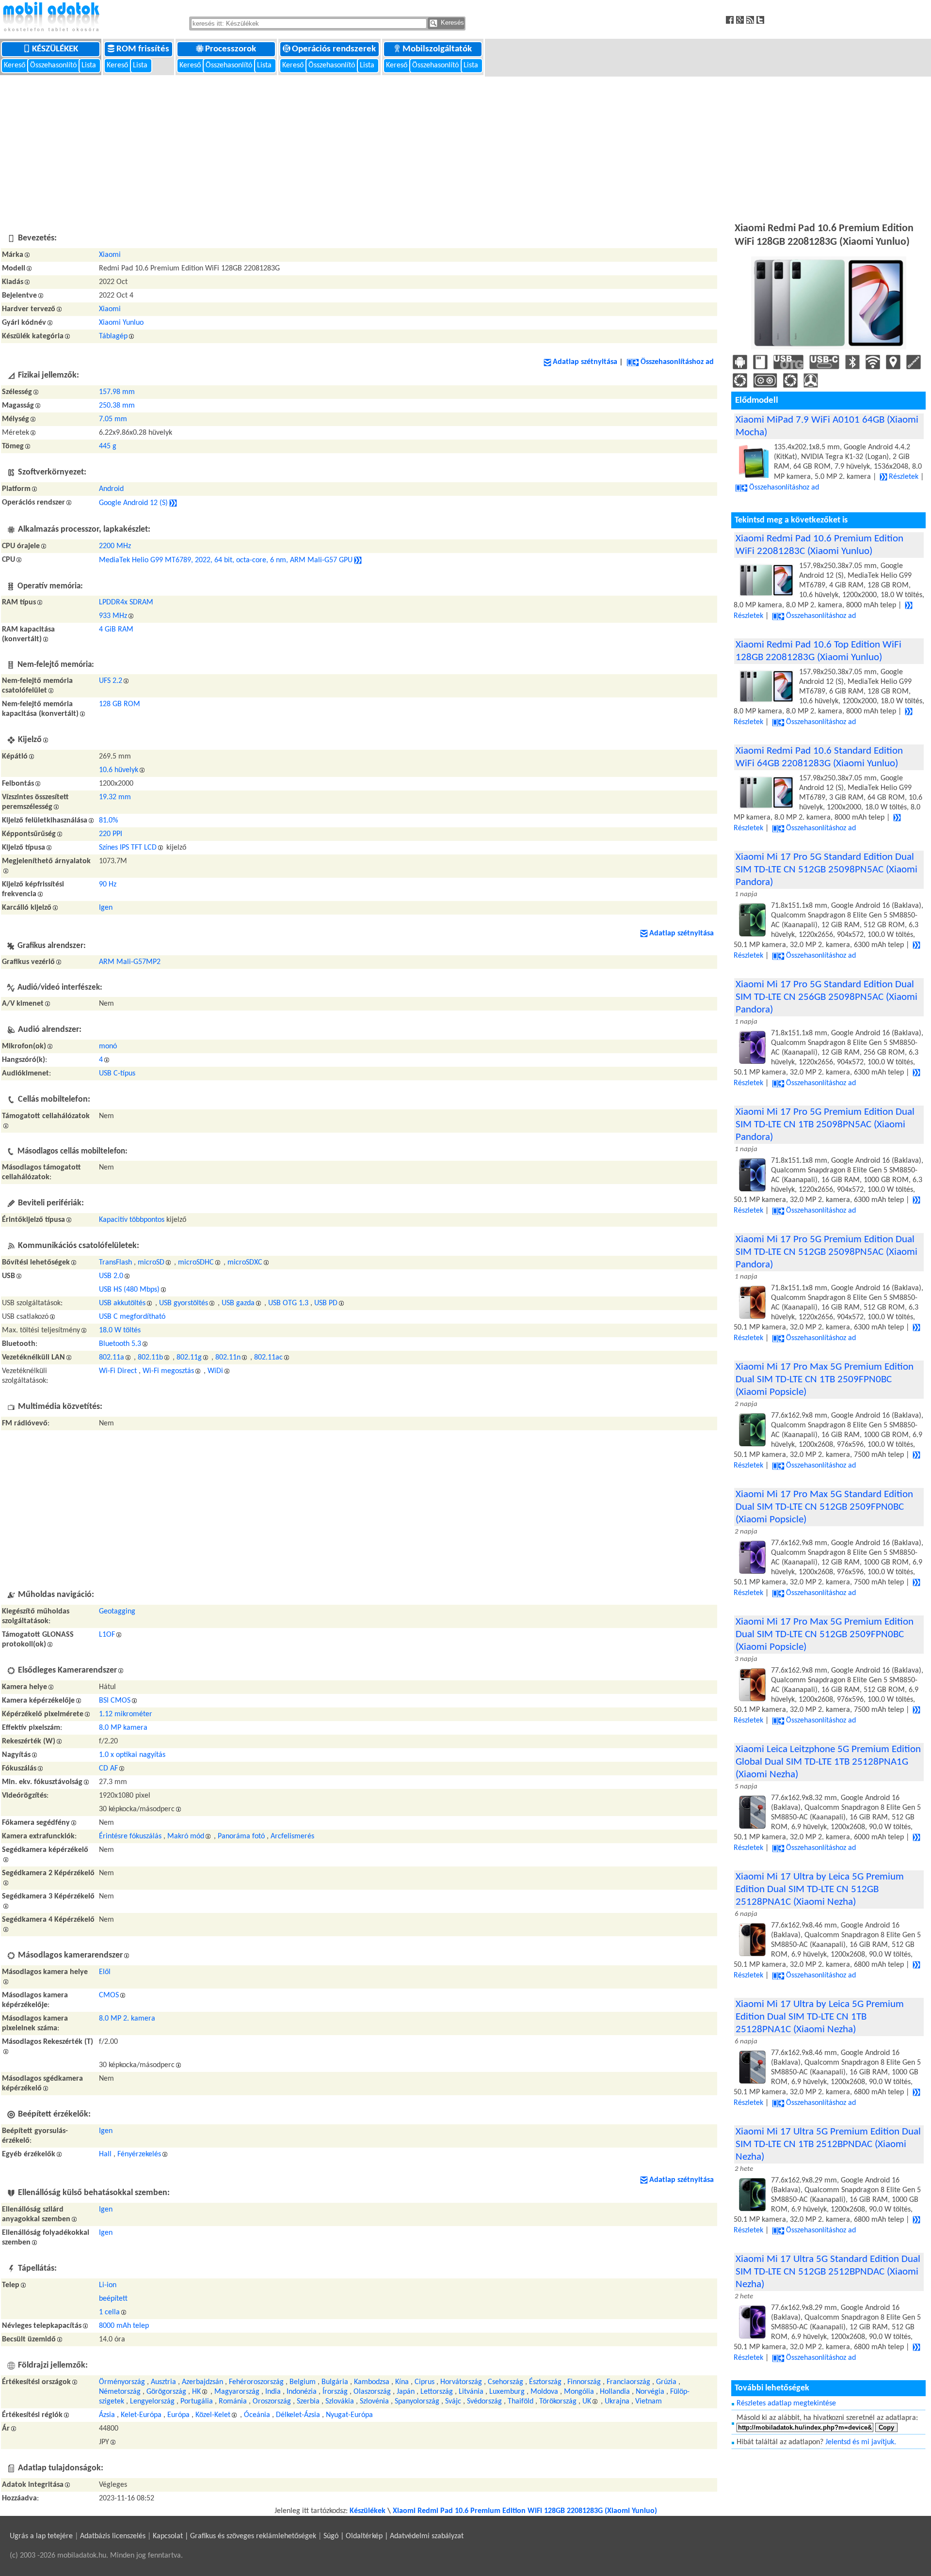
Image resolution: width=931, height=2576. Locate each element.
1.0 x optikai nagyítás (132, 1755)
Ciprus (425, 2382)
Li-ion (108, 2285)
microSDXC (245, 1263)
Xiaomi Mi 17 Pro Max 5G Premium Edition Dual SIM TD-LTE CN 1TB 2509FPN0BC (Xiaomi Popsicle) (825, 1380)
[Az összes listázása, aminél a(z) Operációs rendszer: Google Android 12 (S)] (173, 503)
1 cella (109, 2312)
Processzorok (232, 49)
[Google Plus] (741, 20)
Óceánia (257, 2415)
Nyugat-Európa (349, 2415)
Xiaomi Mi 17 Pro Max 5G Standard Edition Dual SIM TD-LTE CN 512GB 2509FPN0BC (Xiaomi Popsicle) (824, 1507)
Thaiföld (521, 2402)
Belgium (303, 2382)
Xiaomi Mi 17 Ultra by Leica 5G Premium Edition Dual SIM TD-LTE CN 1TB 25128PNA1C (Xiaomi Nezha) (820, 2017)
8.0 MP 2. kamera (127, 2019)
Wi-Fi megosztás (168, 1371)
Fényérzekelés (139, 2154)
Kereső (16, 65)
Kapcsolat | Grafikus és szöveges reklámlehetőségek (234, 2536)
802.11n (228, 1358)
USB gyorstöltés (184, 1303)
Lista (90, 65)
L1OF (107, 1635)
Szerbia (308, 2402)
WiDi (215, 1371)
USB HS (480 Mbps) (129, 1290)
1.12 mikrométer (126, 1714)
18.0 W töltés (120, 1330)
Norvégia (650, 2392)
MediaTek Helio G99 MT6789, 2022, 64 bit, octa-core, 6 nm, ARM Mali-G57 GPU (226, 560)
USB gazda (238, 1303)
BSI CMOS (115, 1701)
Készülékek (56, 49)
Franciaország (628, 2382)
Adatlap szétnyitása (585, 362)
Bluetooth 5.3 (120, 1344)
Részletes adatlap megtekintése (786, 2403)
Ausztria (163, 2382)
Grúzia (666, 2382)
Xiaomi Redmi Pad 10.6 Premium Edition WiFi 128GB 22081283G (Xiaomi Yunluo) (525, 2511)
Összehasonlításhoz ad (677, 362)
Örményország (122, 2382)
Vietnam (649, 2402)
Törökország (558, 2402)
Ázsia (107, 2415)
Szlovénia (374, 2402)
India (273, 2392)
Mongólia (579, 2392)
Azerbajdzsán (202, 2382)
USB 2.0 (111, 1276)
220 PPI (111, 834)
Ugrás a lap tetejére (41, 2536)
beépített (113, 2299)
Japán (406, 2392)
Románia (233, 2402)
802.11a (112, 1358)
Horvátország (461, 2382)
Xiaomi (110, 255)
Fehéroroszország (256, 2382)
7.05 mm (113, 419)
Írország (335, 2392)
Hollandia (615, 2392)
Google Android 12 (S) (133, 503)
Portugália (197, 2402)
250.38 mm (117, 406)
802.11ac (268, 1358)
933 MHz (113, 616)
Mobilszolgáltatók (438, 49)
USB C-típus (117, 1074)
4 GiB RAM (116, 630)
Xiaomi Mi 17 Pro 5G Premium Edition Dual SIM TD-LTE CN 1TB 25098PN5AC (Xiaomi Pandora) (825, 1125)
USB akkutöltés (122, 1303)
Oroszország (272, 2402)
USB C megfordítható (132, 1317)
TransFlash (115, 1263)
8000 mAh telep (124, 2326)
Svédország (484, 2402)
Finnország (584, 2382)
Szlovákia (340, 2402)
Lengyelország (152, 2402)
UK (587, 2402)
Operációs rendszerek (335, 49)
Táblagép (113, 336)
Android (111, 489)
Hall (105, 2154)
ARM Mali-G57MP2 (130, 962)
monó (108, 1046)
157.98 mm (117, 392)
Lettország (437, 2392)
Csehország (506, 2382)
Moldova (544, 2392)
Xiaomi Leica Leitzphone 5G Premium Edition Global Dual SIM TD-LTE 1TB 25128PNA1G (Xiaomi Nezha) (828, 1762)
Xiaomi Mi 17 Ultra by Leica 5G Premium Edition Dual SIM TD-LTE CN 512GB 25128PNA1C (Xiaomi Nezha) (820, 1889)
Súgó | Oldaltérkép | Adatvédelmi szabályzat (393, 2536)
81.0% (108, 821)
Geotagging (117, 1612)
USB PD (326, 1303)
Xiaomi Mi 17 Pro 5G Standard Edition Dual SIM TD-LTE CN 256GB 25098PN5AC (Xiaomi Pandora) (827, 997)
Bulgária (335, 2382)
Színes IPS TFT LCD (128, 848)
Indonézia (302, 2392)
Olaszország (372, 2392)
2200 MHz (115, 546)
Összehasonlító (53, 65)
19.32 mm (115, 797)
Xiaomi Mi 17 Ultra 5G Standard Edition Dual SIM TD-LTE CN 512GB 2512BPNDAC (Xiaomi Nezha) (828, 2272)
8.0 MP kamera (123, 1728)
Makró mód (186, 1836)
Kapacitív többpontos (132, 1220)
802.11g (189, 1358)
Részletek (904, 477)
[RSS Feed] (751, 20)
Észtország (545, 2382)
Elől (105, 1972)
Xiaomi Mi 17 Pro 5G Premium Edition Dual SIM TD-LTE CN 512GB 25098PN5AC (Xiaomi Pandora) (827, 1252)
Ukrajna (617, 2402)
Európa (178, 2415)
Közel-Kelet (213, 2415)
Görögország (166, 2392)
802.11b (150, 1358)
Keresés (451, 23)
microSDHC (196, 1263)
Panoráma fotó (241, 1836)
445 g (108, 446)
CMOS (109, 1995)
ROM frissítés (144, 49)
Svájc (453, 2402)
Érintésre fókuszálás (130, 1836)
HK (196, 2392)
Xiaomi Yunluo (121, 323)
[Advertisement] (465, 148)
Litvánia (471, 2392)
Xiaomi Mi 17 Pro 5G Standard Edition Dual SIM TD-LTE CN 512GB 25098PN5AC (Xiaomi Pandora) (827, 870)
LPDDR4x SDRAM (126, 602)
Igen (106, 908)
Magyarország (237, 2392)
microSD (151, 1263)
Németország (120, 2392)
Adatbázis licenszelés (113, 2536)
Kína (402, 2382)
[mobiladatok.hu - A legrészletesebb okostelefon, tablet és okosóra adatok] (51, 17)
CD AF (108, 1769)
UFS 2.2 (111, 681)
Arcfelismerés (292, 1836)
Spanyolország (417, 2402)
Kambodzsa (372, 2382)
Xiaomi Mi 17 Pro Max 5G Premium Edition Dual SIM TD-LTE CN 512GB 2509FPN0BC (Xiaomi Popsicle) (825, 1635)
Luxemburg (507, 2392)
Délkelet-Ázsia (298, 2415)
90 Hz (108, 885)
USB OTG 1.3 (288, 1303)
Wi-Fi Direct (118, 1371)
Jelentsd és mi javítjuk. (861, 2442)
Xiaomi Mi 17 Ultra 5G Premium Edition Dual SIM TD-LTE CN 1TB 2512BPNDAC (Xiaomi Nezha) (828, 2144)
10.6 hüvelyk (119, 770)
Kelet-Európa (141, 2415)
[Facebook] (731, 20)
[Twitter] (762, 20)
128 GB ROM (120, 704)
